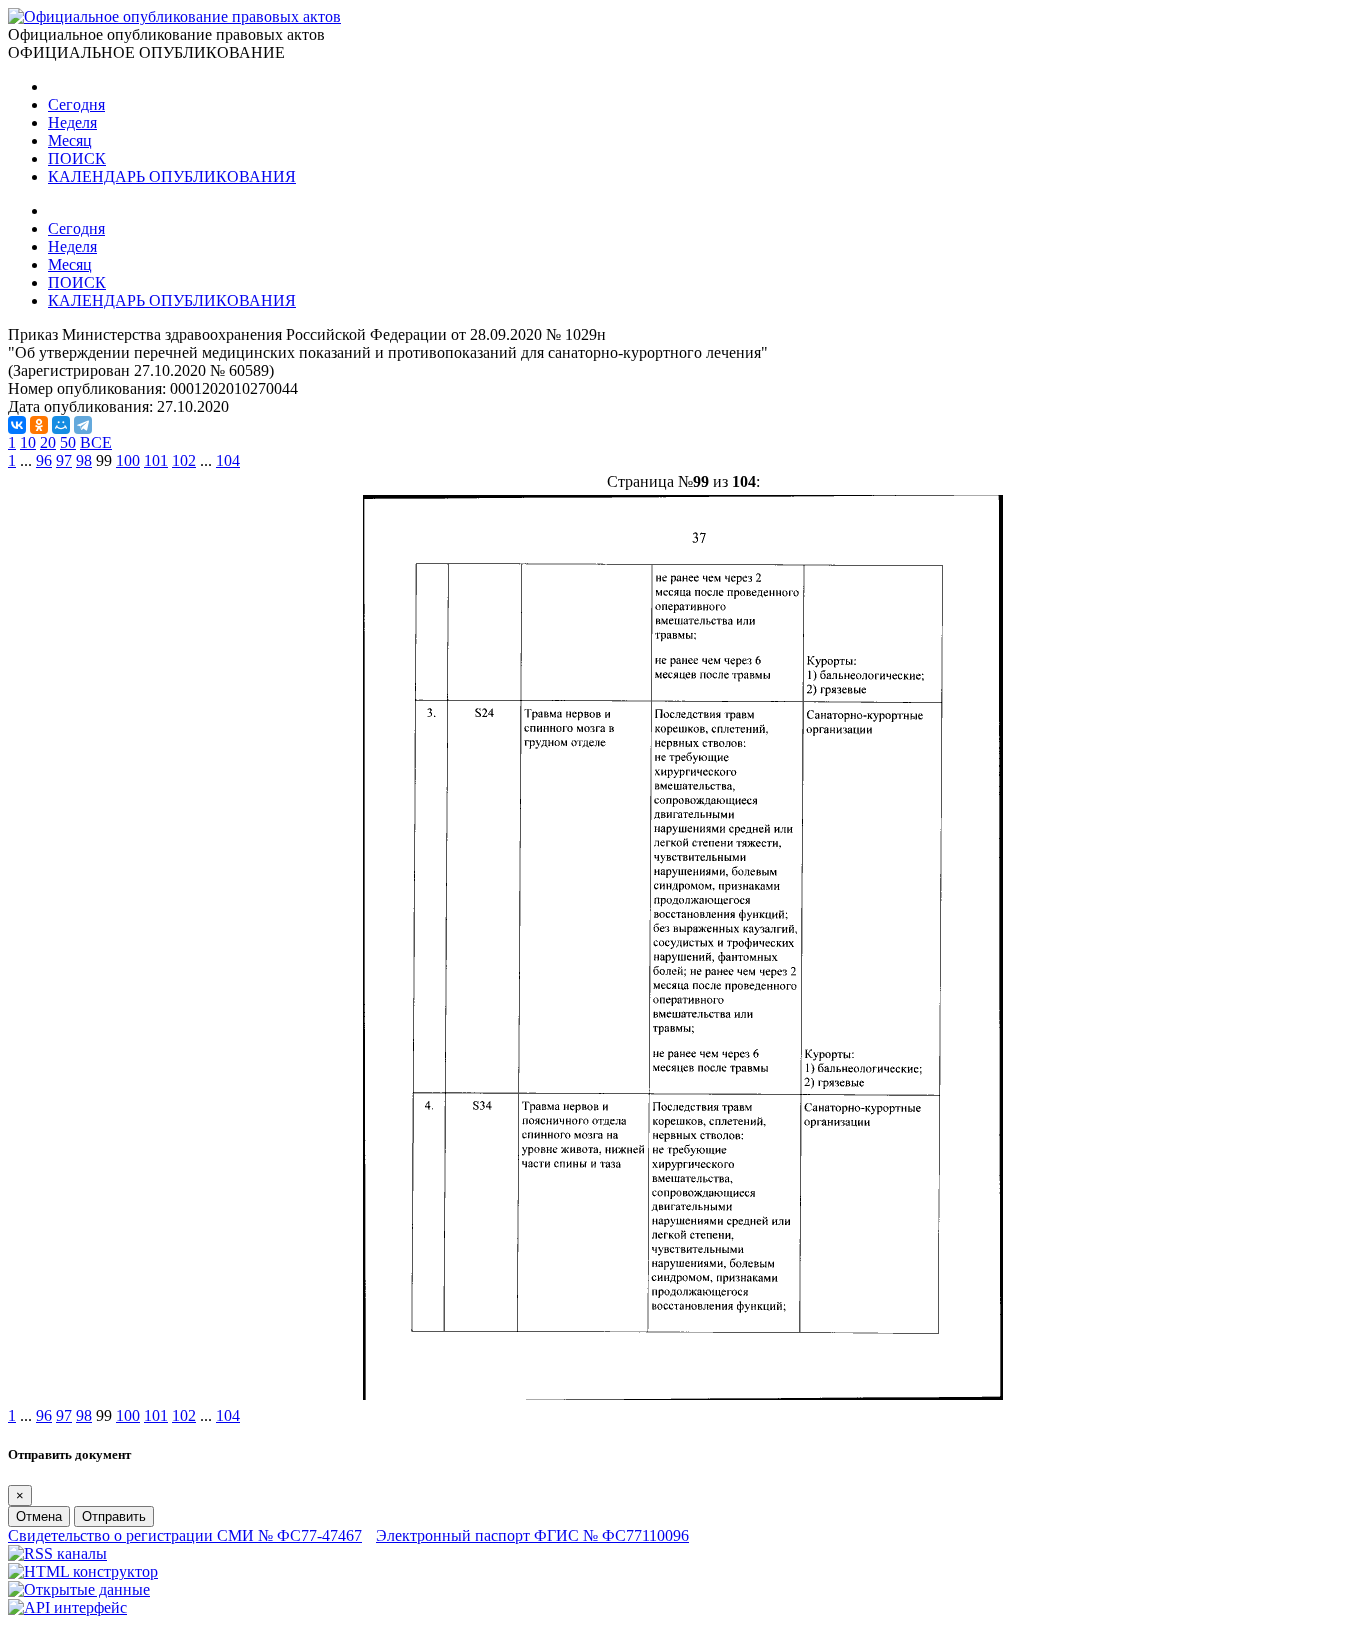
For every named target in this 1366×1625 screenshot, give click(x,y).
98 (84, 460)
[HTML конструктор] (83, 1571)
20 (48, 442)
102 (184, 460)
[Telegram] (83, 425)
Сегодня (76, 104)
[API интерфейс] (67, 1607)
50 (68, 442)
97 (64, 460)
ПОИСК (77, 158)
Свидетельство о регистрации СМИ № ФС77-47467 (185, 1535)
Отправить (114, 1516)
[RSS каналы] (57, 1553)
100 (128, 460)
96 (44, 460)
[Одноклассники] (39, 425)
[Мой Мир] (61, 425)
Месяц (70, 140)
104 (228, 460)
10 (28, 442)
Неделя (72, 122)
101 (156, 460)
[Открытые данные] (79, 1589)
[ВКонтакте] (17, 425)
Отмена (39, 1516)
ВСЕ (96, 442)
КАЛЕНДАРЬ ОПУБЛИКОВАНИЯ (172, 176)
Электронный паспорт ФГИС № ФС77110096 (532, 1535)
